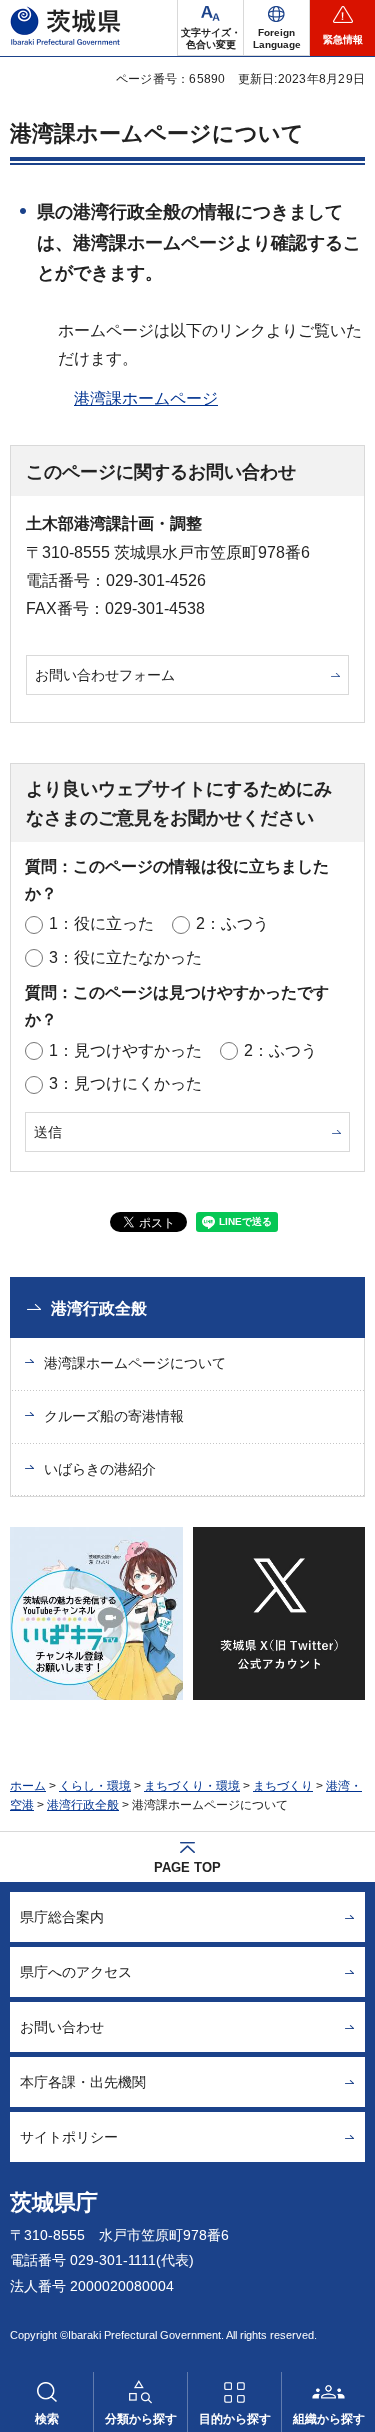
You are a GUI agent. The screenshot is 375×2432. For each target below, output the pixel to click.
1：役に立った (101, 923)
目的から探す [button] (235, 2419)
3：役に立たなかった (125, 957)
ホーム (28, 1786)
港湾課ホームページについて (135, 1363)
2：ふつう (232, 923)
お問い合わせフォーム (105, 675)
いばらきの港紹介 (100, 1469)
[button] (276, 28)
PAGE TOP (187, 1867)
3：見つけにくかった (125, 1083)
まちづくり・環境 (192, 1786)
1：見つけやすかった (125, 1050)
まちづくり (283, 1786)
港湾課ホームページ (146, 398)
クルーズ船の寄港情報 (114, 1416)
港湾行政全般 (99, 1308)
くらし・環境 (95, 1786)
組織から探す (329, 2419)
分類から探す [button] (141, 2419)
